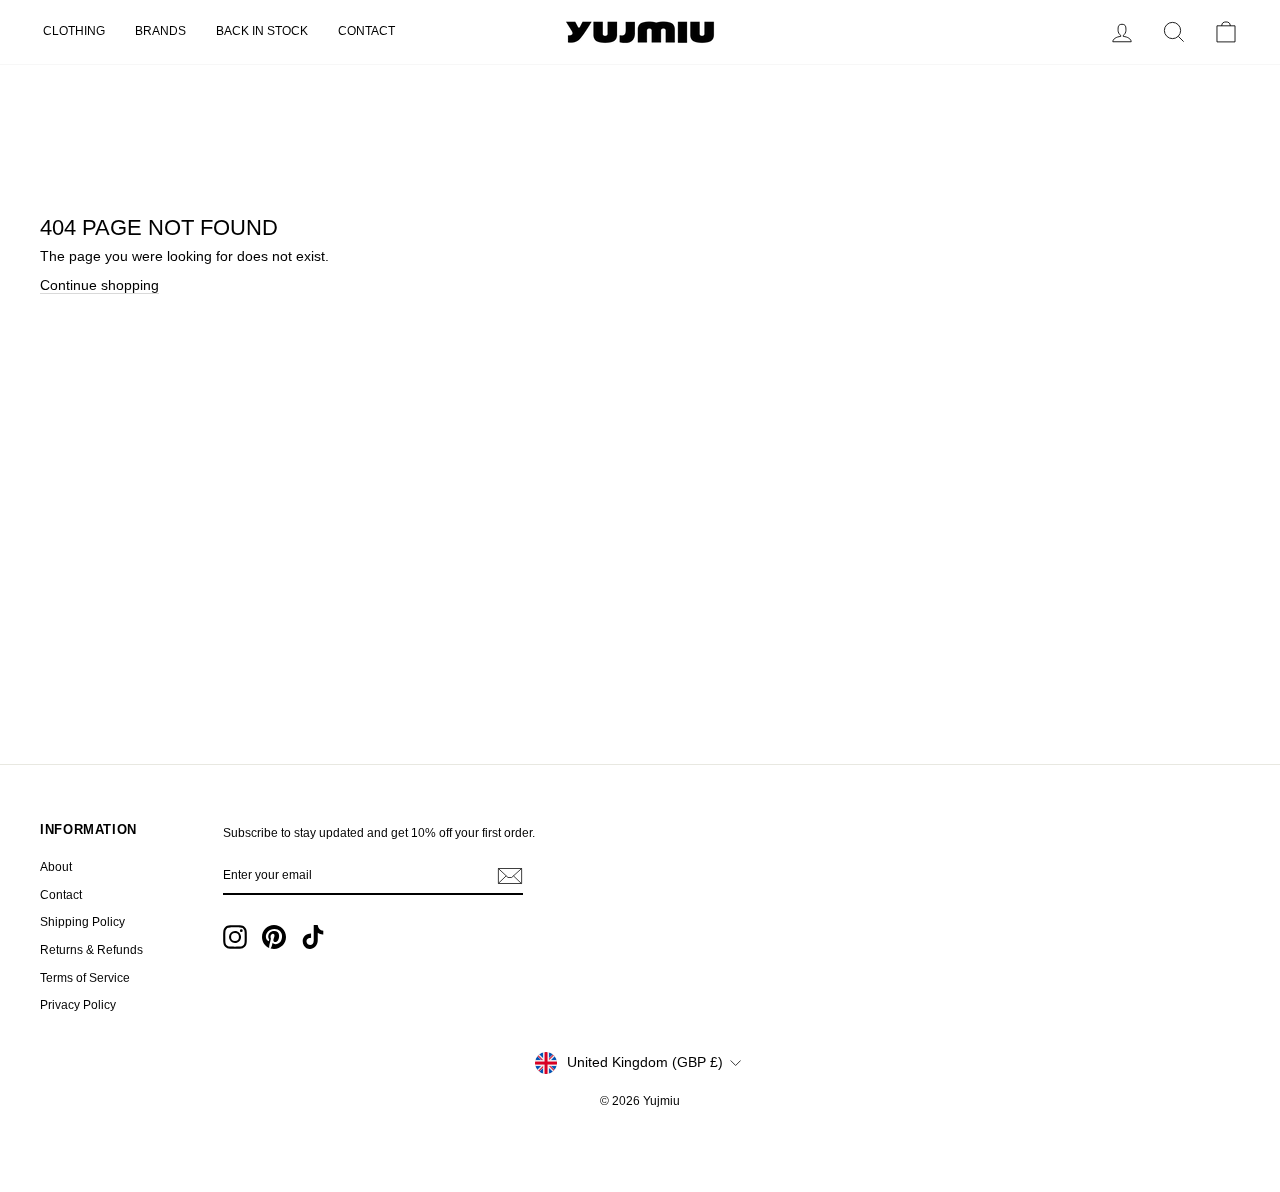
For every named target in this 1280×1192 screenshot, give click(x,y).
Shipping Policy (82, 922)
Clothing (74, 31)
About (56, 867)
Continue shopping (99, 285)
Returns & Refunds (91, 950)
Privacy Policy (78, 1005)
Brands (160, 31)
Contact (366, 31)
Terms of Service (85, 978)
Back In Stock (262, 31)
